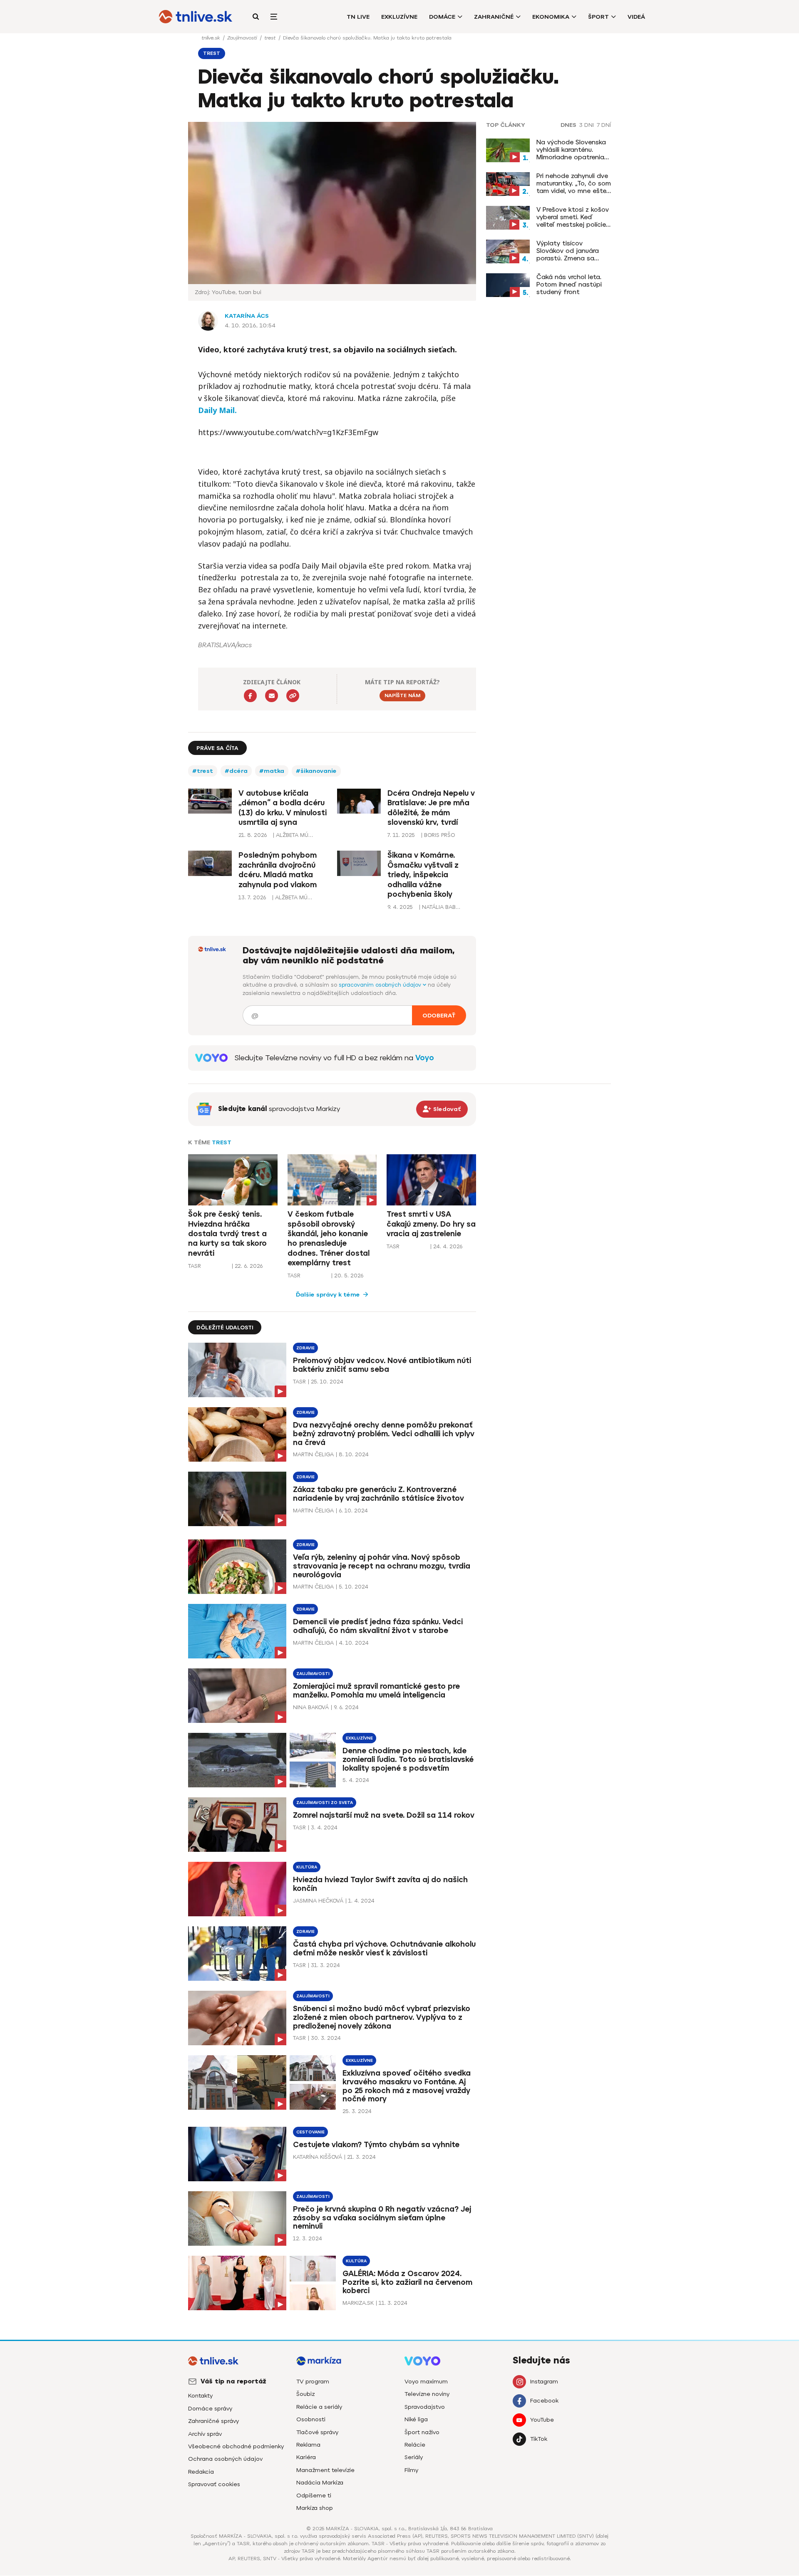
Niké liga (416, 2419)
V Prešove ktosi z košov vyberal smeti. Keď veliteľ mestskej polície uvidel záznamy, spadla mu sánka (573, 217)
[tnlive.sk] (196, 17)
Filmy (411, 2470)
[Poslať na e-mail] (272, 696)
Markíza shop (315, 2508)
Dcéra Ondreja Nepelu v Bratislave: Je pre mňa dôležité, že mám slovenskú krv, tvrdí (431, 808)
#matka (272, 771)
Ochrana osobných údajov (225, 2459)
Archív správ (205, 2434)
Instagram (544, 2382)
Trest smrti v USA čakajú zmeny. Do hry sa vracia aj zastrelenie (431, 1224)
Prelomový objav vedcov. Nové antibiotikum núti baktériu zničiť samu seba (382, 1365)
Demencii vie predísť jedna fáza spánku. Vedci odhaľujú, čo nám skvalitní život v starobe (378, 1626)
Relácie (415, 2445)
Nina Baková (311, 1707)
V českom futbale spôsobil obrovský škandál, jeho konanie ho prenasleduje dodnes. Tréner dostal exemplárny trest (329, 1239)
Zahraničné (494, 17)
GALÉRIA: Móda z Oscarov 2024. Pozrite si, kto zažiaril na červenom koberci (407, 2282)
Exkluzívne (399, 17)
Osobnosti (311, 2419)
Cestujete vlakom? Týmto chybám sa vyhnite (376, 2145)
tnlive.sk (211, 38)
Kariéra (306, 2457)
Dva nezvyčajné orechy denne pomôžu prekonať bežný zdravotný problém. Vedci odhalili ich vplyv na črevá (384, 1434)
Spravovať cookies (214, 2484)
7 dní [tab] (604, 125)
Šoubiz (305, 2394)
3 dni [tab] (587, 125)
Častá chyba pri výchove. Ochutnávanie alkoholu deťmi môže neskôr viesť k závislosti (384, 1949)
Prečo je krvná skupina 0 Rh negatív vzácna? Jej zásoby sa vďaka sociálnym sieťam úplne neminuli (382, 2218)
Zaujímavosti (243, 38)
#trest (203, 771)
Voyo (425, 1058)
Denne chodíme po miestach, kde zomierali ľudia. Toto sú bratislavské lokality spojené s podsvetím (408, 1759)
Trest (222, 1142)
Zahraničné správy (213, 2421)
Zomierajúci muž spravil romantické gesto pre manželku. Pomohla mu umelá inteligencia (376, 1691)
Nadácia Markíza (320, 2483)
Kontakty (200, 2396)
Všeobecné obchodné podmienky (236, 2446)
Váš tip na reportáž (233, 2381)
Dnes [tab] (568, 125)
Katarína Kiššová (318, 2157)
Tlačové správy (317, 2432)
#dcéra (236, 771)
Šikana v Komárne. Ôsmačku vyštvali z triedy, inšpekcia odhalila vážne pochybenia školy (423, 875)
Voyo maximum (426, 2382)
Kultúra (307, 1867)
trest (271, 38)
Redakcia (201, 2472)
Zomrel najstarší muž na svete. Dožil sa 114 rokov (384, 1815)
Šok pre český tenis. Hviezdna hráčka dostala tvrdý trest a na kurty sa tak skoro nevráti (227, 1234)
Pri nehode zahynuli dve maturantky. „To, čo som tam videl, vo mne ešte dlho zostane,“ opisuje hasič (574, 183)
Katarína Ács (247, 316)
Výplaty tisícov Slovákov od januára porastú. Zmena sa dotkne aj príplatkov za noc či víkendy (573, 251)
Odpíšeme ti (314, 2496)
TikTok (539, 2439)
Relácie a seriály (319, 2407)
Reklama (308, 2445)
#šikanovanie (316, 771)
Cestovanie (310, 2132)
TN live (358, 17)
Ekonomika (551, 17)
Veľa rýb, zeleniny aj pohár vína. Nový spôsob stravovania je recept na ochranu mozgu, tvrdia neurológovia (382, 1566)
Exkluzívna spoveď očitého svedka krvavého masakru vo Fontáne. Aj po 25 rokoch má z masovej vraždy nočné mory (407, 2086)
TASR (195, 1266)
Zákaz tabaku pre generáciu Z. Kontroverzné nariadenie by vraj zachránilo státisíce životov (378, 1494)
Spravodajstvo (425, 2407)
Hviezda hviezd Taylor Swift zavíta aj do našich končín (380, 1884)
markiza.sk (358, 2303)
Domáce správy (210, 2409)
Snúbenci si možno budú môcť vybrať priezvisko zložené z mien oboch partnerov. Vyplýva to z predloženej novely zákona (382, 2017)
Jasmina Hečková (318, 1901)
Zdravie (305, 1348)
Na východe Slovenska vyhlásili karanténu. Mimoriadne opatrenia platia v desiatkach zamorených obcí (571, 150)
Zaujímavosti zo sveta (325, 1803)
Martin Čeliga (313, 1454)
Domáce (442, 17)
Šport (598, 17)
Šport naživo (422, 2432)
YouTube (542, 2420)
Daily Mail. (217, 410)
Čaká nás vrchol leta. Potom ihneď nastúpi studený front (569, 285)
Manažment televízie (325, 2470)
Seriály (414, 2457)
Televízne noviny (427, 2394)
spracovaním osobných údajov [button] (381, 985)
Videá (636, 17)
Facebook (544, 2401)
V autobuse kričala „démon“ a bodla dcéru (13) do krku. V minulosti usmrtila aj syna (283, 808)
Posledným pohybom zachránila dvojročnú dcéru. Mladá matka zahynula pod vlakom (278, 870)
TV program (313, 2382)
